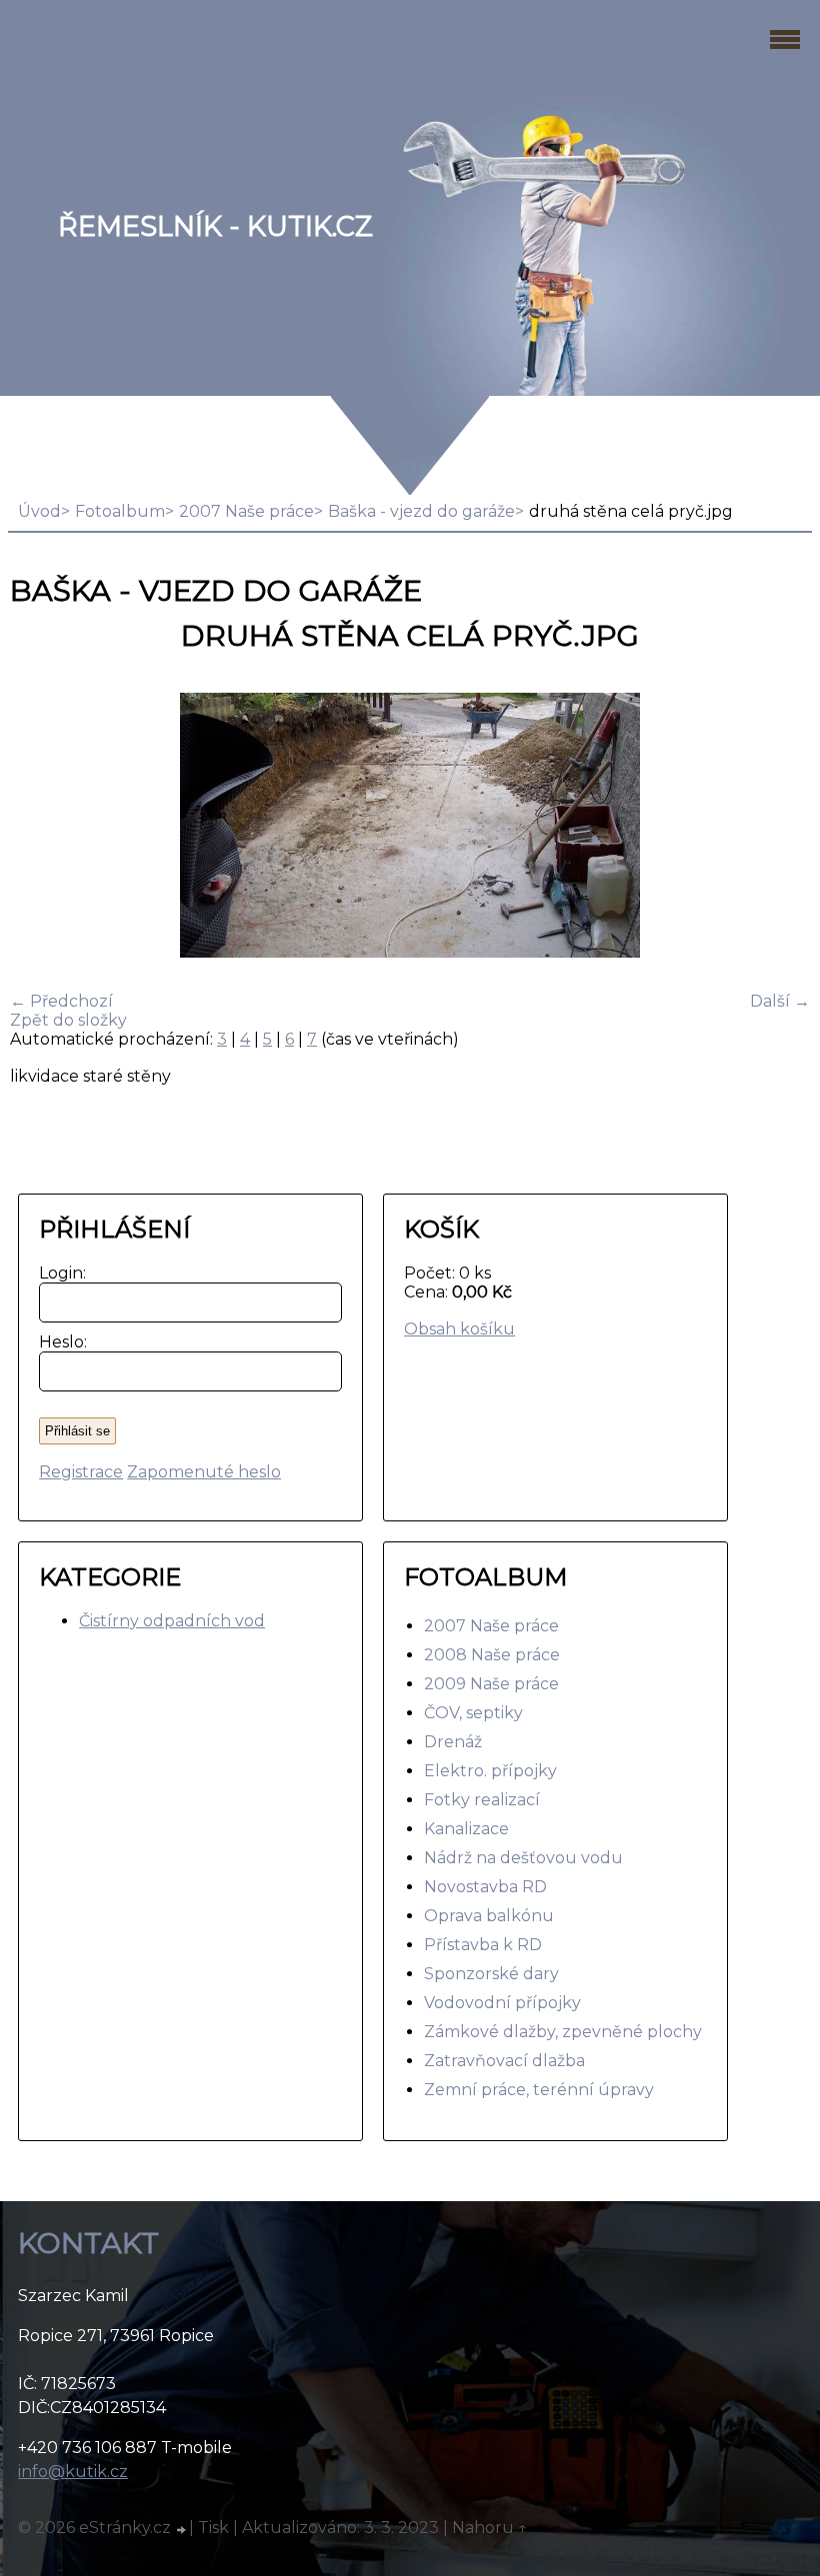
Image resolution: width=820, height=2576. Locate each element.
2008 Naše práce (492, 1655)
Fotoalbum (120, 511)
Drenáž (453, 1742)
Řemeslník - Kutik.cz (215, 226)
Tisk (213, 2528)
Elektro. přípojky (490, 1771)
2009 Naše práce (491, 1684)
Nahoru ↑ (490, 2528)
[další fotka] (777, 827)
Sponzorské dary (491, 1974)
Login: (58, 1273)
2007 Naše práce (246, 511)
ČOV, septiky (473, 1713)
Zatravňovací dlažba (504, 2061)
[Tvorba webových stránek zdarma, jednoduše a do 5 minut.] (182, 2530)
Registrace (81, 1472)
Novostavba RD (485, 1887)
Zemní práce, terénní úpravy (539, 2090)
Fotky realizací (482, 1800)
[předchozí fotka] (42, 827)
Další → (780, 1001)
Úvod (39, 511)
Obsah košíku (459, 1329)
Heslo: (58, 1342)
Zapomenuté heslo (204, 1472)
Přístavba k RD (483, 1945)
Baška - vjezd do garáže (421, 511)
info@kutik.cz (73, 2472)
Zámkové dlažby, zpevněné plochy (563, 2032)
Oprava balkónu (489, 1916)
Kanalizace (466, 1829)
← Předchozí (61, 1001)
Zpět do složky (68, 1020)
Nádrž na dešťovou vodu (523, 1858)
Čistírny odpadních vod (172, 1621)
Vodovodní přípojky (502, 2003)
